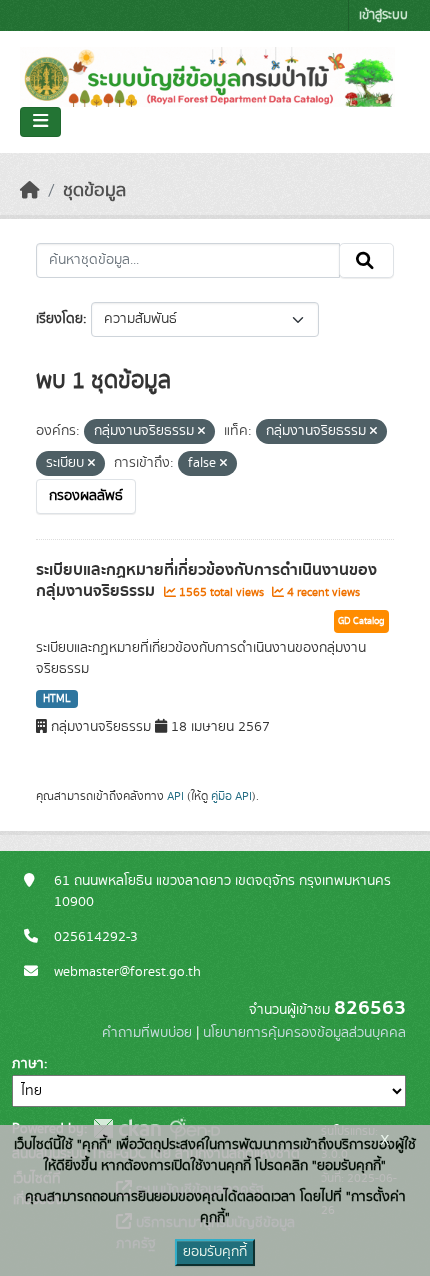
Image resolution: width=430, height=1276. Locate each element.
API (175, 796)
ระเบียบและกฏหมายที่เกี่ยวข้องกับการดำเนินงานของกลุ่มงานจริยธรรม (206, 580)
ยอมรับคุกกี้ (215, 1252)
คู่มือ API (231, 796)
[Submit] (366, 261)
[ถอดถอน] (201, 432)
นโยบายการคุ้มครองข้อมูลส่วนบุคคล (304, 1033)
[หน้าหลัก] (30, 191)
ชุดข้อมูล (94, 191)
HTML (57, 699)
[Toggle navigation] (40, 122)
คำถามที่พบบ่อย (147, 1033)
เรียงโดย (59, 319)
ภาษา (28, 1064)
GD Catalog (361, 621)
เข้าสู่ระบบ (383, 15)
